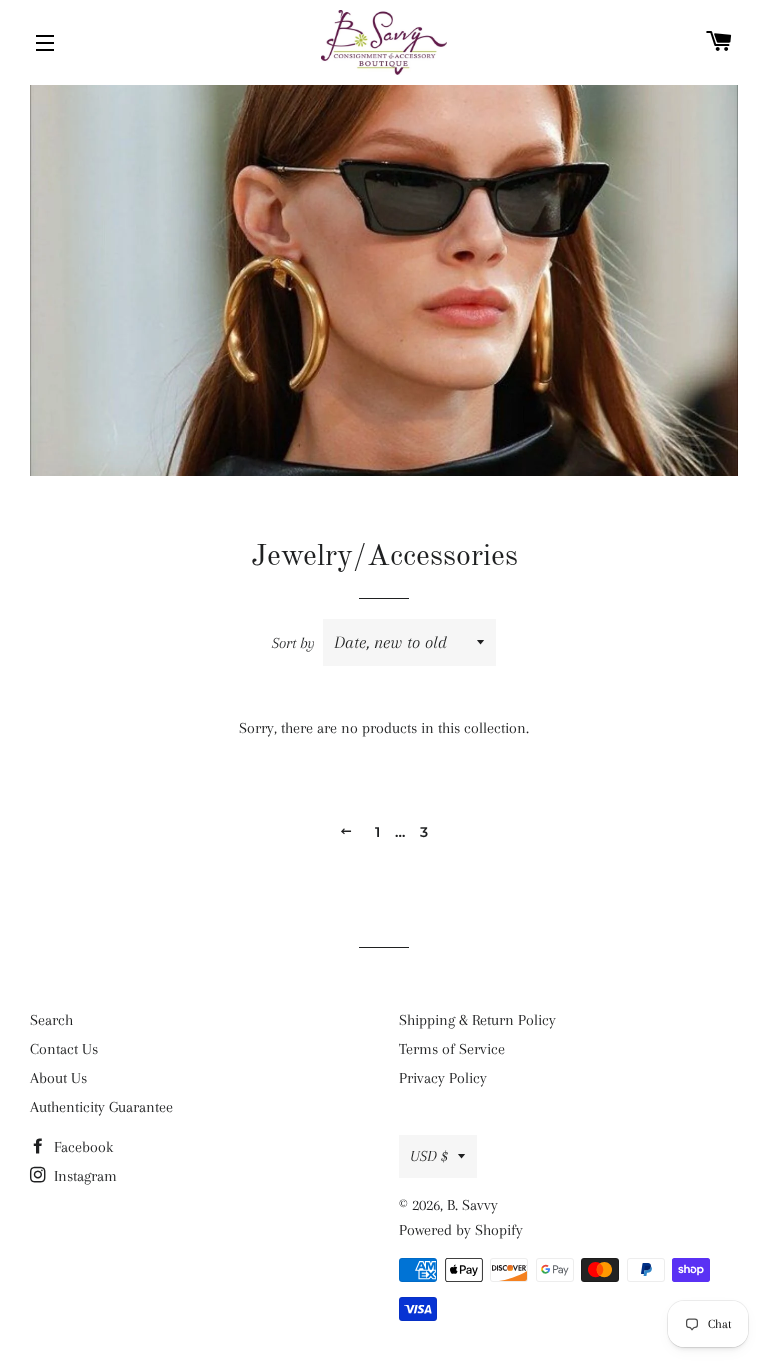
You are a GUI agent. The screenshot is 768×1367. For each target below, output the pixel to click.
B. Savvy (472, 1205)
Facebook (81, 1147)
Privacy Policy (443, 1078)
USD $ (429, 1156)
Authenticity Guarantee (101, 1107)
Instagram (83, 1176)
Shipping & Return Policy (477, 1020)
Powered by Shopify (461, 1230)
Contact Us (64, 1049)
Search (51, 1020)
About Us (58, 1078)
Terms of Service (452, 1049)
